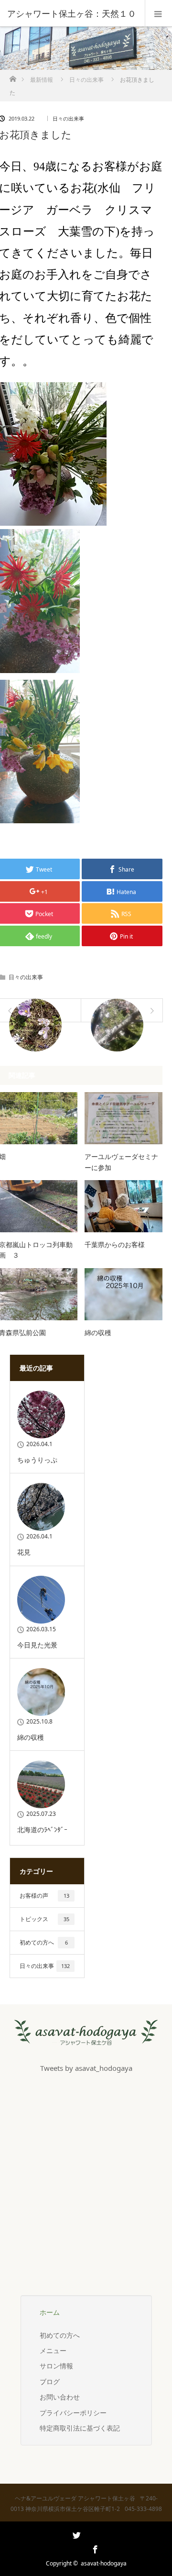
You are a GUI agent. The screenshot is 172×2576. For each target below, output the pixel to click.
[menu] (158, 13)
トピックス (44, 1919)
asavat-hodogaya (104, 2563)
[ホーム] (13, 76)
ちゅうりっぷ (37, 1460)
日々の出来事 (86, 80)
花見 (24, 1552)
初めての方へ (44, 1942)
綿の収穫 (98, 1332)
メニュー (53, 2350)
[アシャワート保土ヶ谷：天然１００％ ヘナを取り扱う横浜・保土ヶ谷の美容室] (86, 2038)
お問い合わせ (60, 2397)
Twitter (75, 2548)
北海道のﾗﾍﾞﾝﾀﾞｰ (42, 1830)
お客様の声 (44, 1896)
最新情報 (42, 80)
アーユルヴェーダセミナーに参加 (121, 1162)
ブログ (50, 2382)
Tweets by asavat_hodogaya (86, 2068)
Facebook (94, 2548)
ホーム (50, 2312)
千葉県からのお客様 (115, 1244)
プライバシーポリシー (73, 2413)
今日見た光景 (37, 1645)
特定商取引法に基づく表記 (80, 2428)
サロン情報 (56, 2366)
